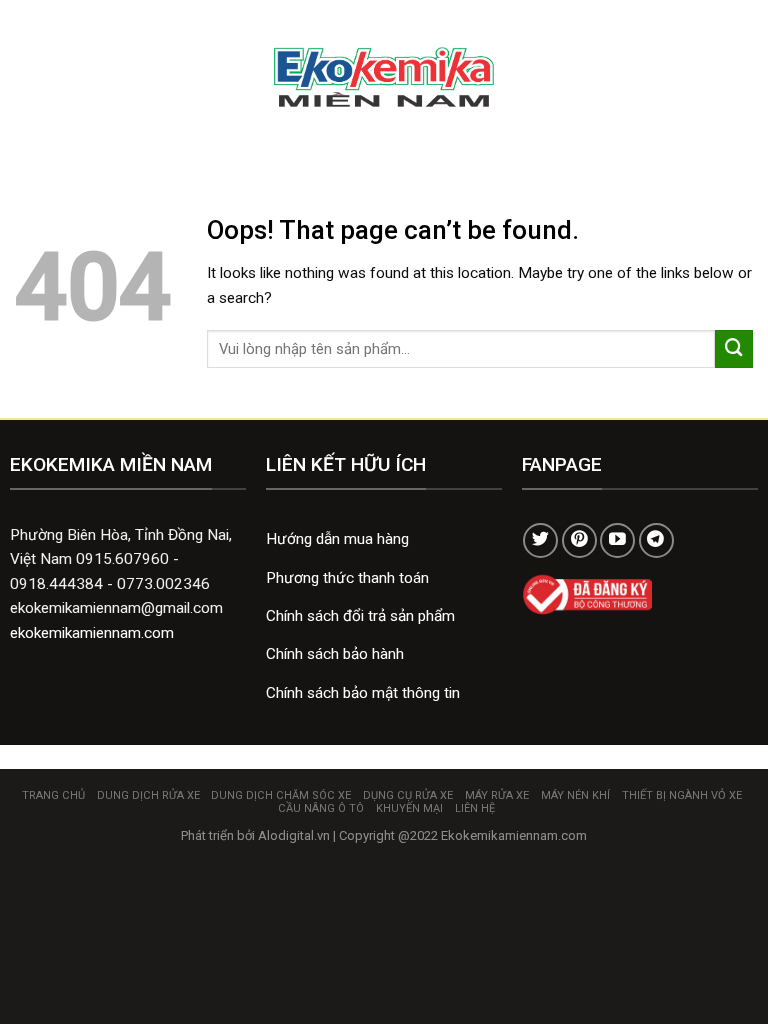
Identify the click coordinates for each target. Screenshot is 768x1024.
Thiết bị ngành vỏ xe (682, 795)
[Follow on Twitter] (540, 540)
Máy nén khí (575, 795)
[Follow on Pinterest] (579, 540)
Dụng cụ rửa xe (408, 795)
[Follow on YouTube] (617, 540)
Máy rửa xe (497, 795)
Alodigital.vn (294, 835)
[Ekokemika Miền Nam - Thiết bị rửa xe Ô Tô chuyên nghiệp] (384, 77)
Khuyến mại (409, 808)
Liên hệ (475, 808)
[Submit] (734, 349)
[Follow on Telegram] (656, 540)
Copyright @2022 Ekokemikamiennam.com (463, 835)
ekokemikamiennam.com (92, 633)
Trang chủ (53, 795)
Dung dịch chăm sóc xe (281, 795)
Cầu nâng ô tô (321, 808)
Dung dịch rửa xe (148, 795)
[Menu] (26, 77)
